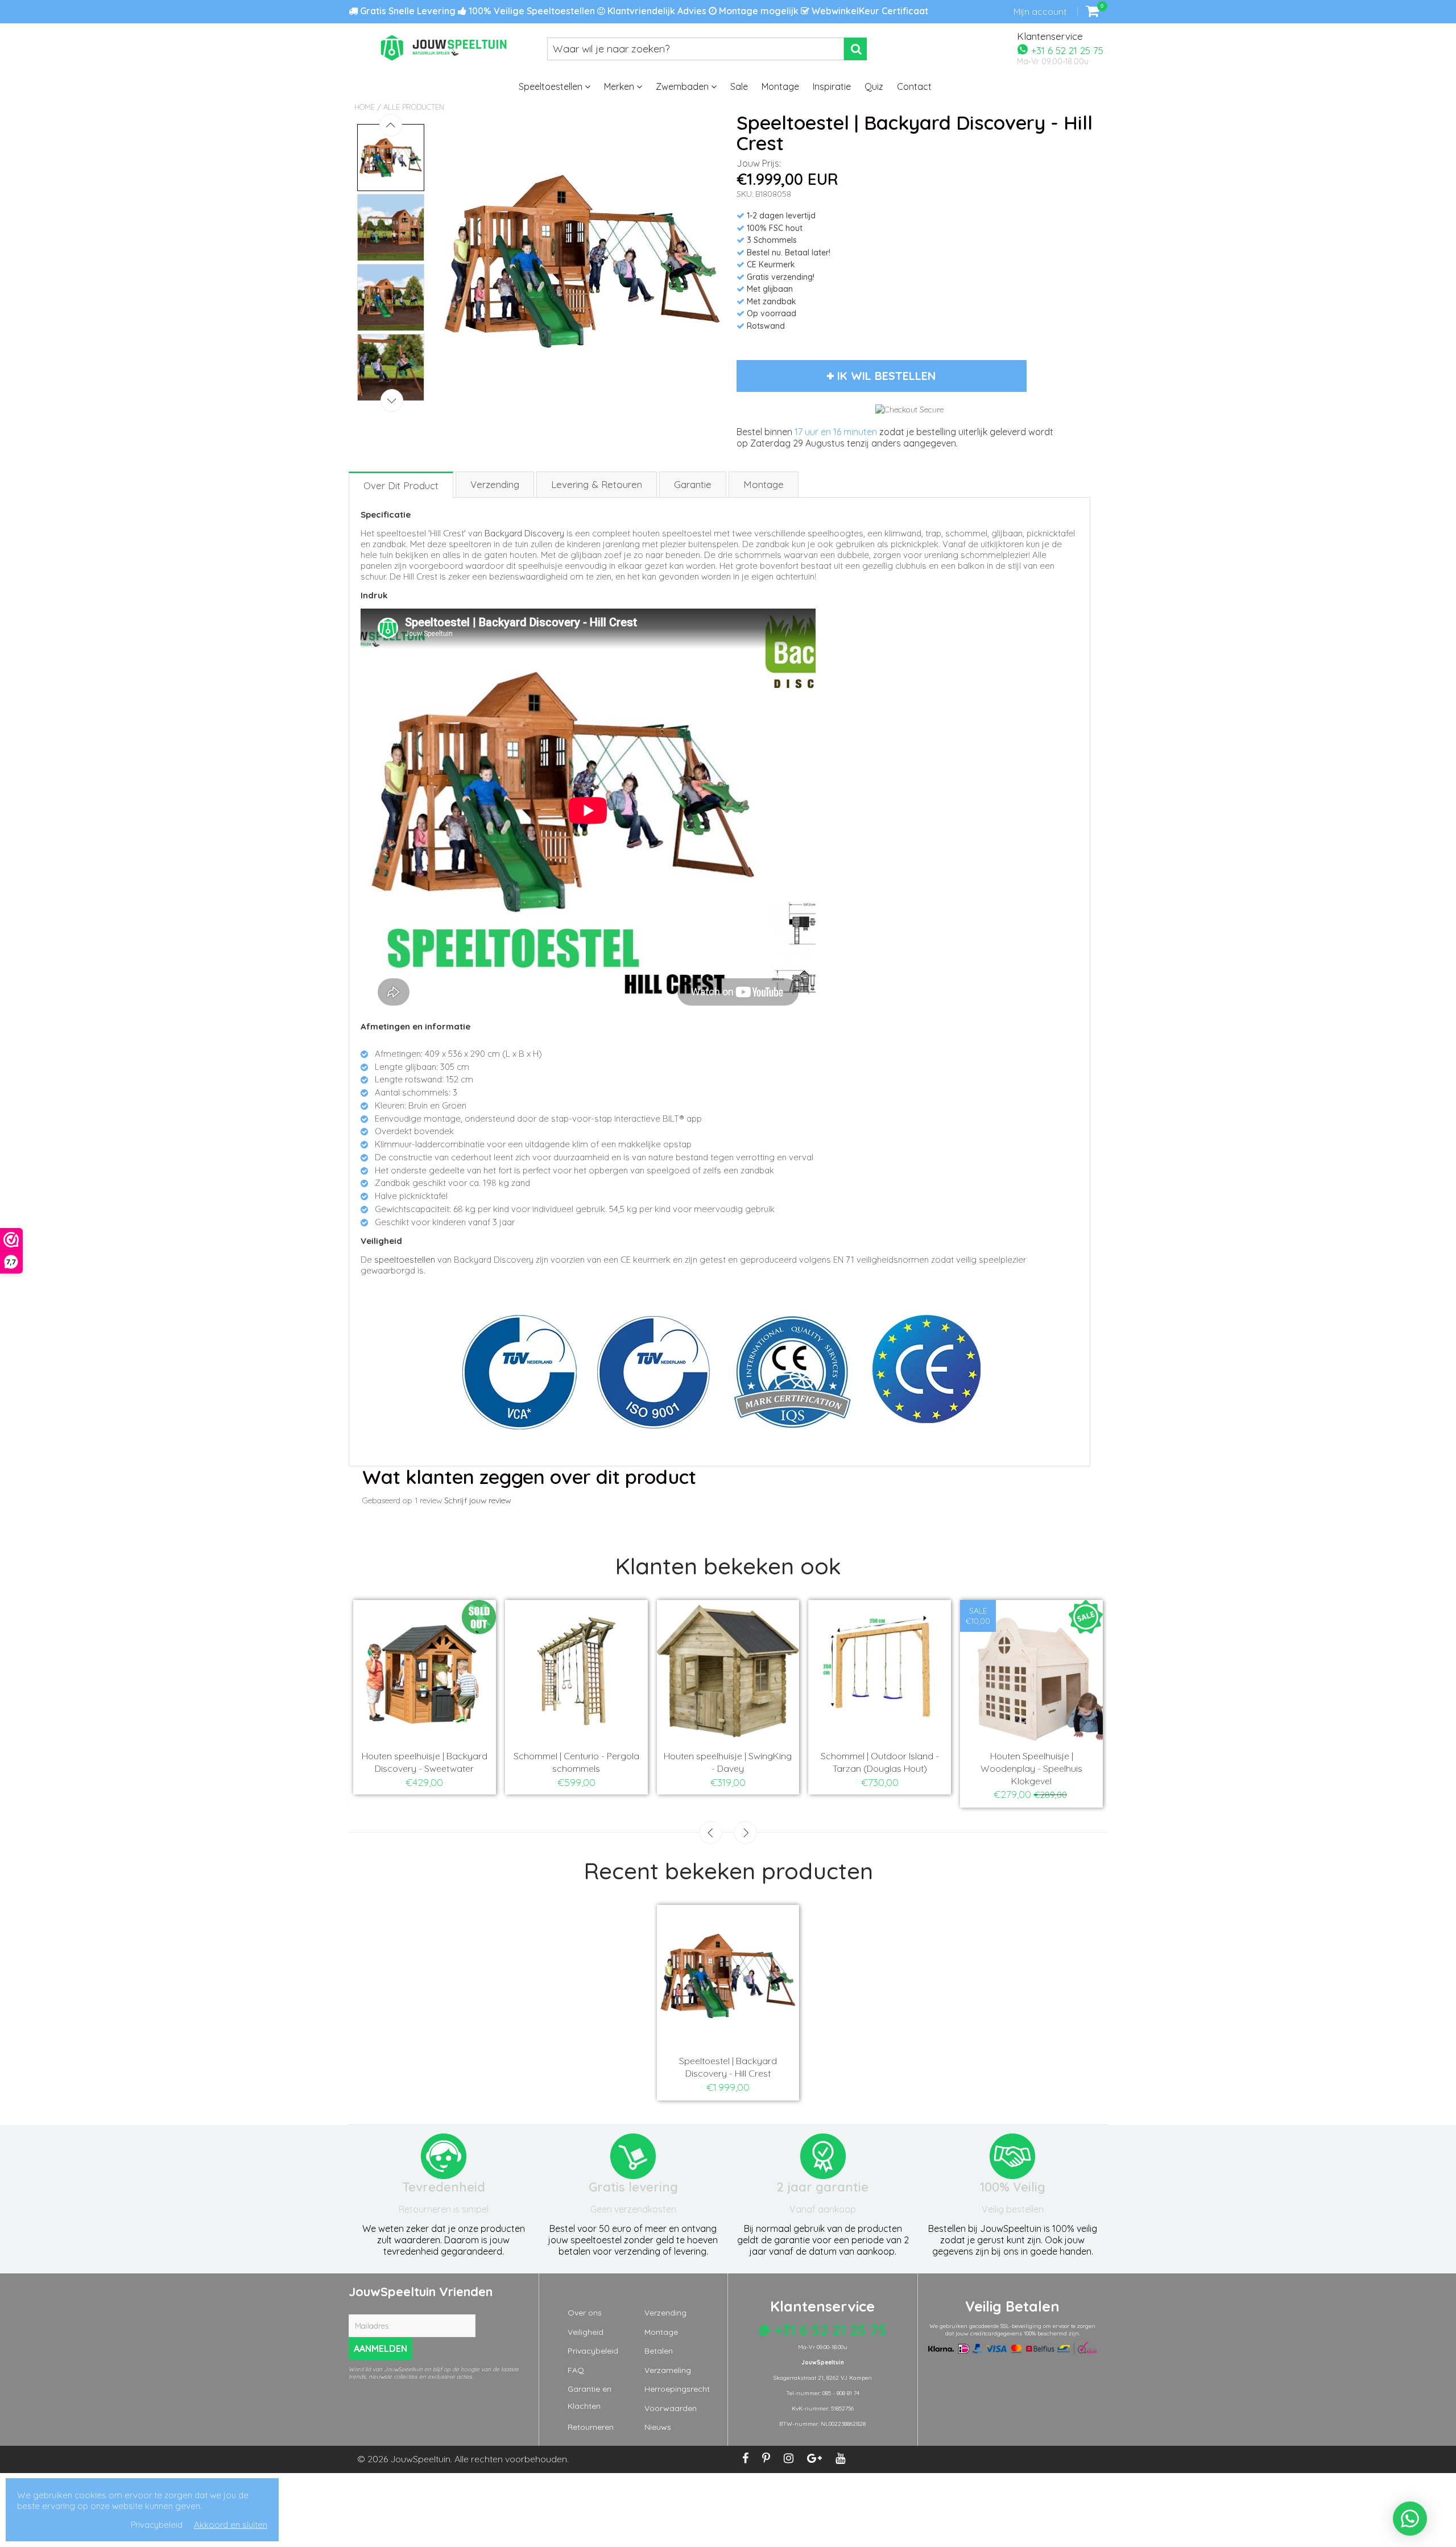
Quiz (874, 86)
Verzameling (668, 2370)
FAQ (576, 2370)
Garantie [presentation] (693, 484)
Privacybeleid (593, 2351)
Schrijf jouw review (477, 1500)
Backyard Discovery (524, 533)
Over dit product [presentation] (401, 485)
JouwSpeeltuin (420, 2459)
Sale (739, 86)
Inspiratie (832, 86)
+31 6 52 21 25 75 (1066, 50)
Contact (914, 86)
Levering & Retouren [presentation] (597, 484)
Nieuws (658, 2427)
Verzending (665, 2313)
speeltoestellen (405, 1260)
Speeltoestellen (552, 86)
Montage (780, 86)
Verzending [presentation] (495, 484)
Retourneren (591, 2427)
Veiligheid (586, 2332)
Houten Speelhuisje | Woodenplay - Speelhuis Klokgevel (1031, 1768)
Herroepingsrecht (677, 2389)
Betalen (659, 2351)
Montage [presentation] (764, 484)
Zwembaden (683, 86)
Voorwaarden (671, 2408)
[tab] (402, 484)
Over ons (585, 2313)
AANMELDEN (380, 2348)
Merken (620, 86)
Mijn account (1040, 11)
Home (365, 107)
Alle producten (414, 107)
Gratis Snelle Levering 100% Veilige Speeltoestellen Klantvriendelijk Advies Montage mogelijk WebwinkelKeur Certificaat (643, 11)
